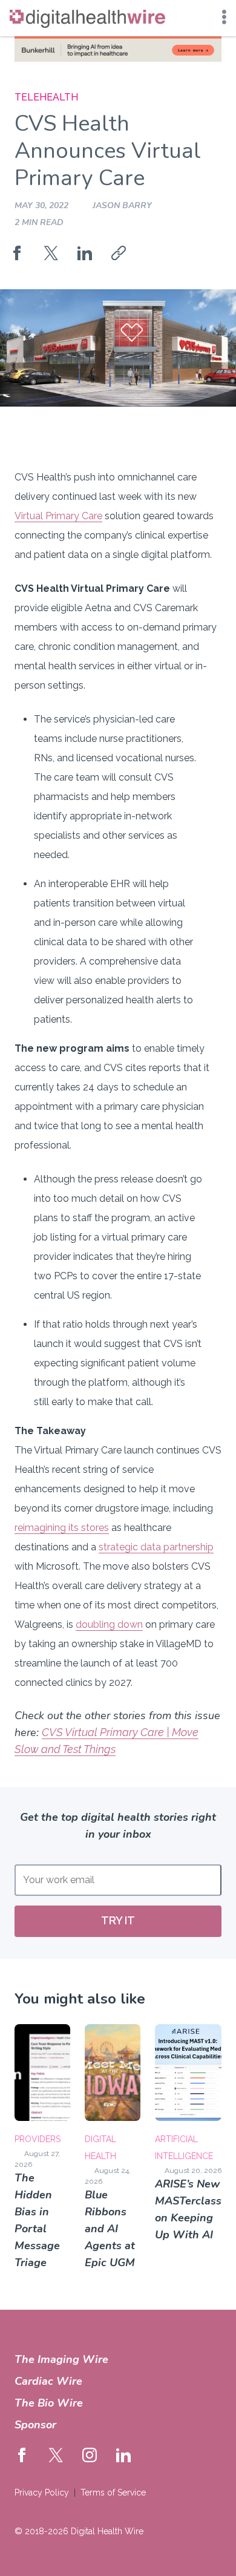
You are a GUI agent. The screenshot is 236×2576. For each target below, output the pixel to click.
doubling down (109, 1624)
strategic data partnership (156, 1547)
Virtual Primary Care (58, 516)
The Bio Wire (49, 2403)
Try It (118, 1920)
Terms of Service (113, 2492)
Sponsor (35, 2425)
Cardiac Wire (48, 2381)
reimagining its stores (62, 1528)
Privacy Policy (42, 2492)
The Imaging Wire (61, 2359)
